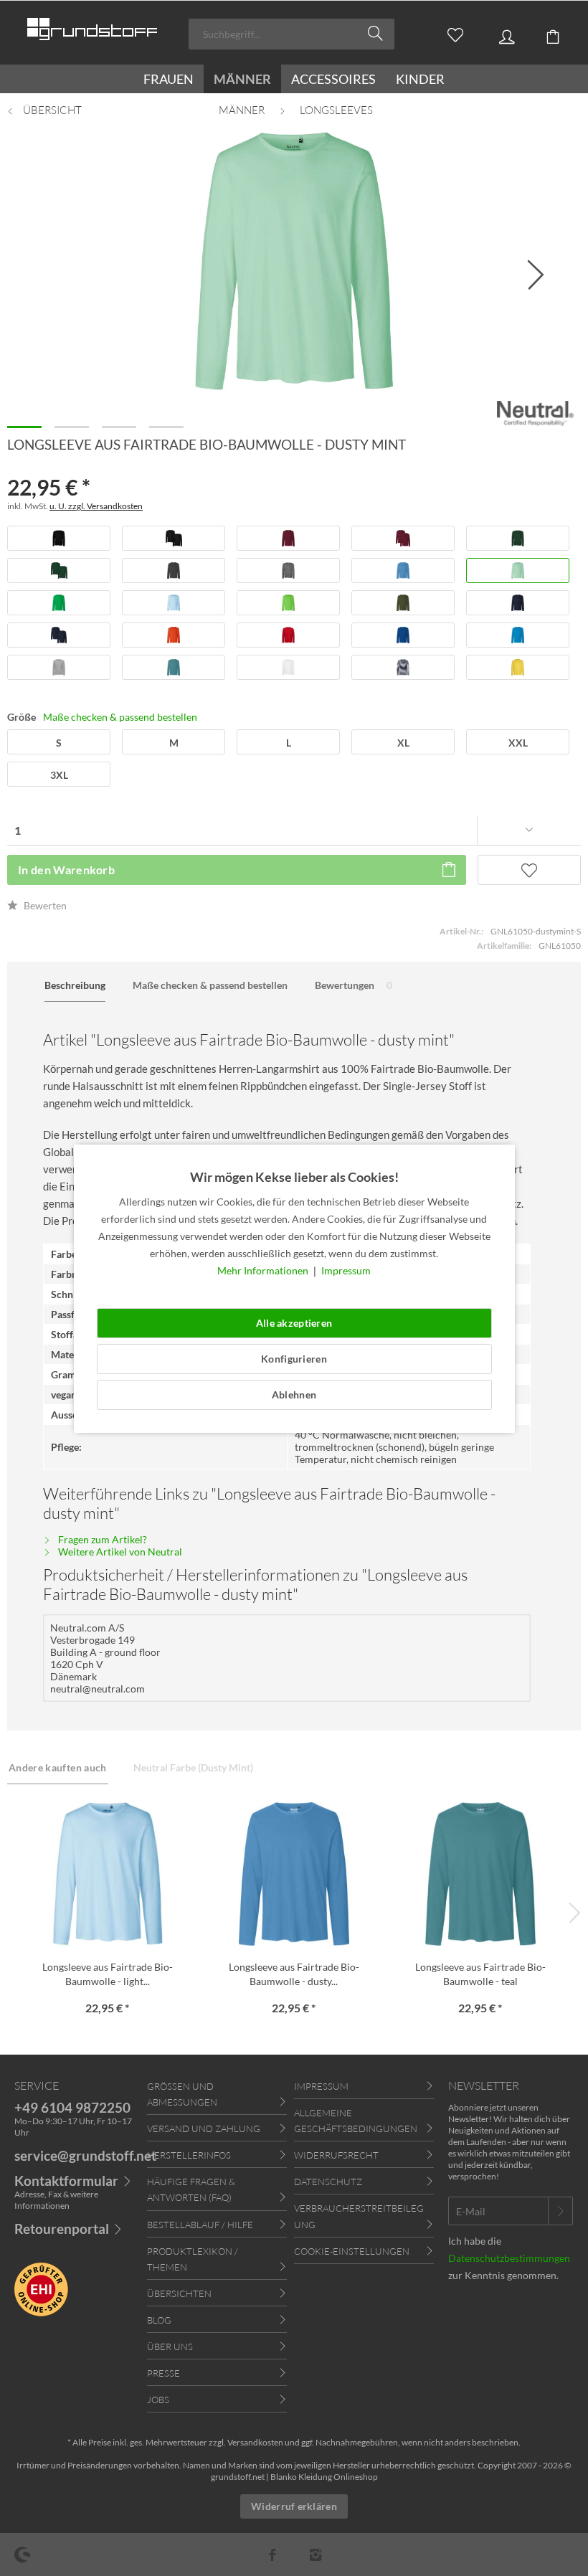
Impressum (346, 1270)
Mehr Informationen (264, 1270)
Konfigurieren (294, 1359)
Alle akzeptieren (294, 1323)
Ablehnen (294, 1394)
